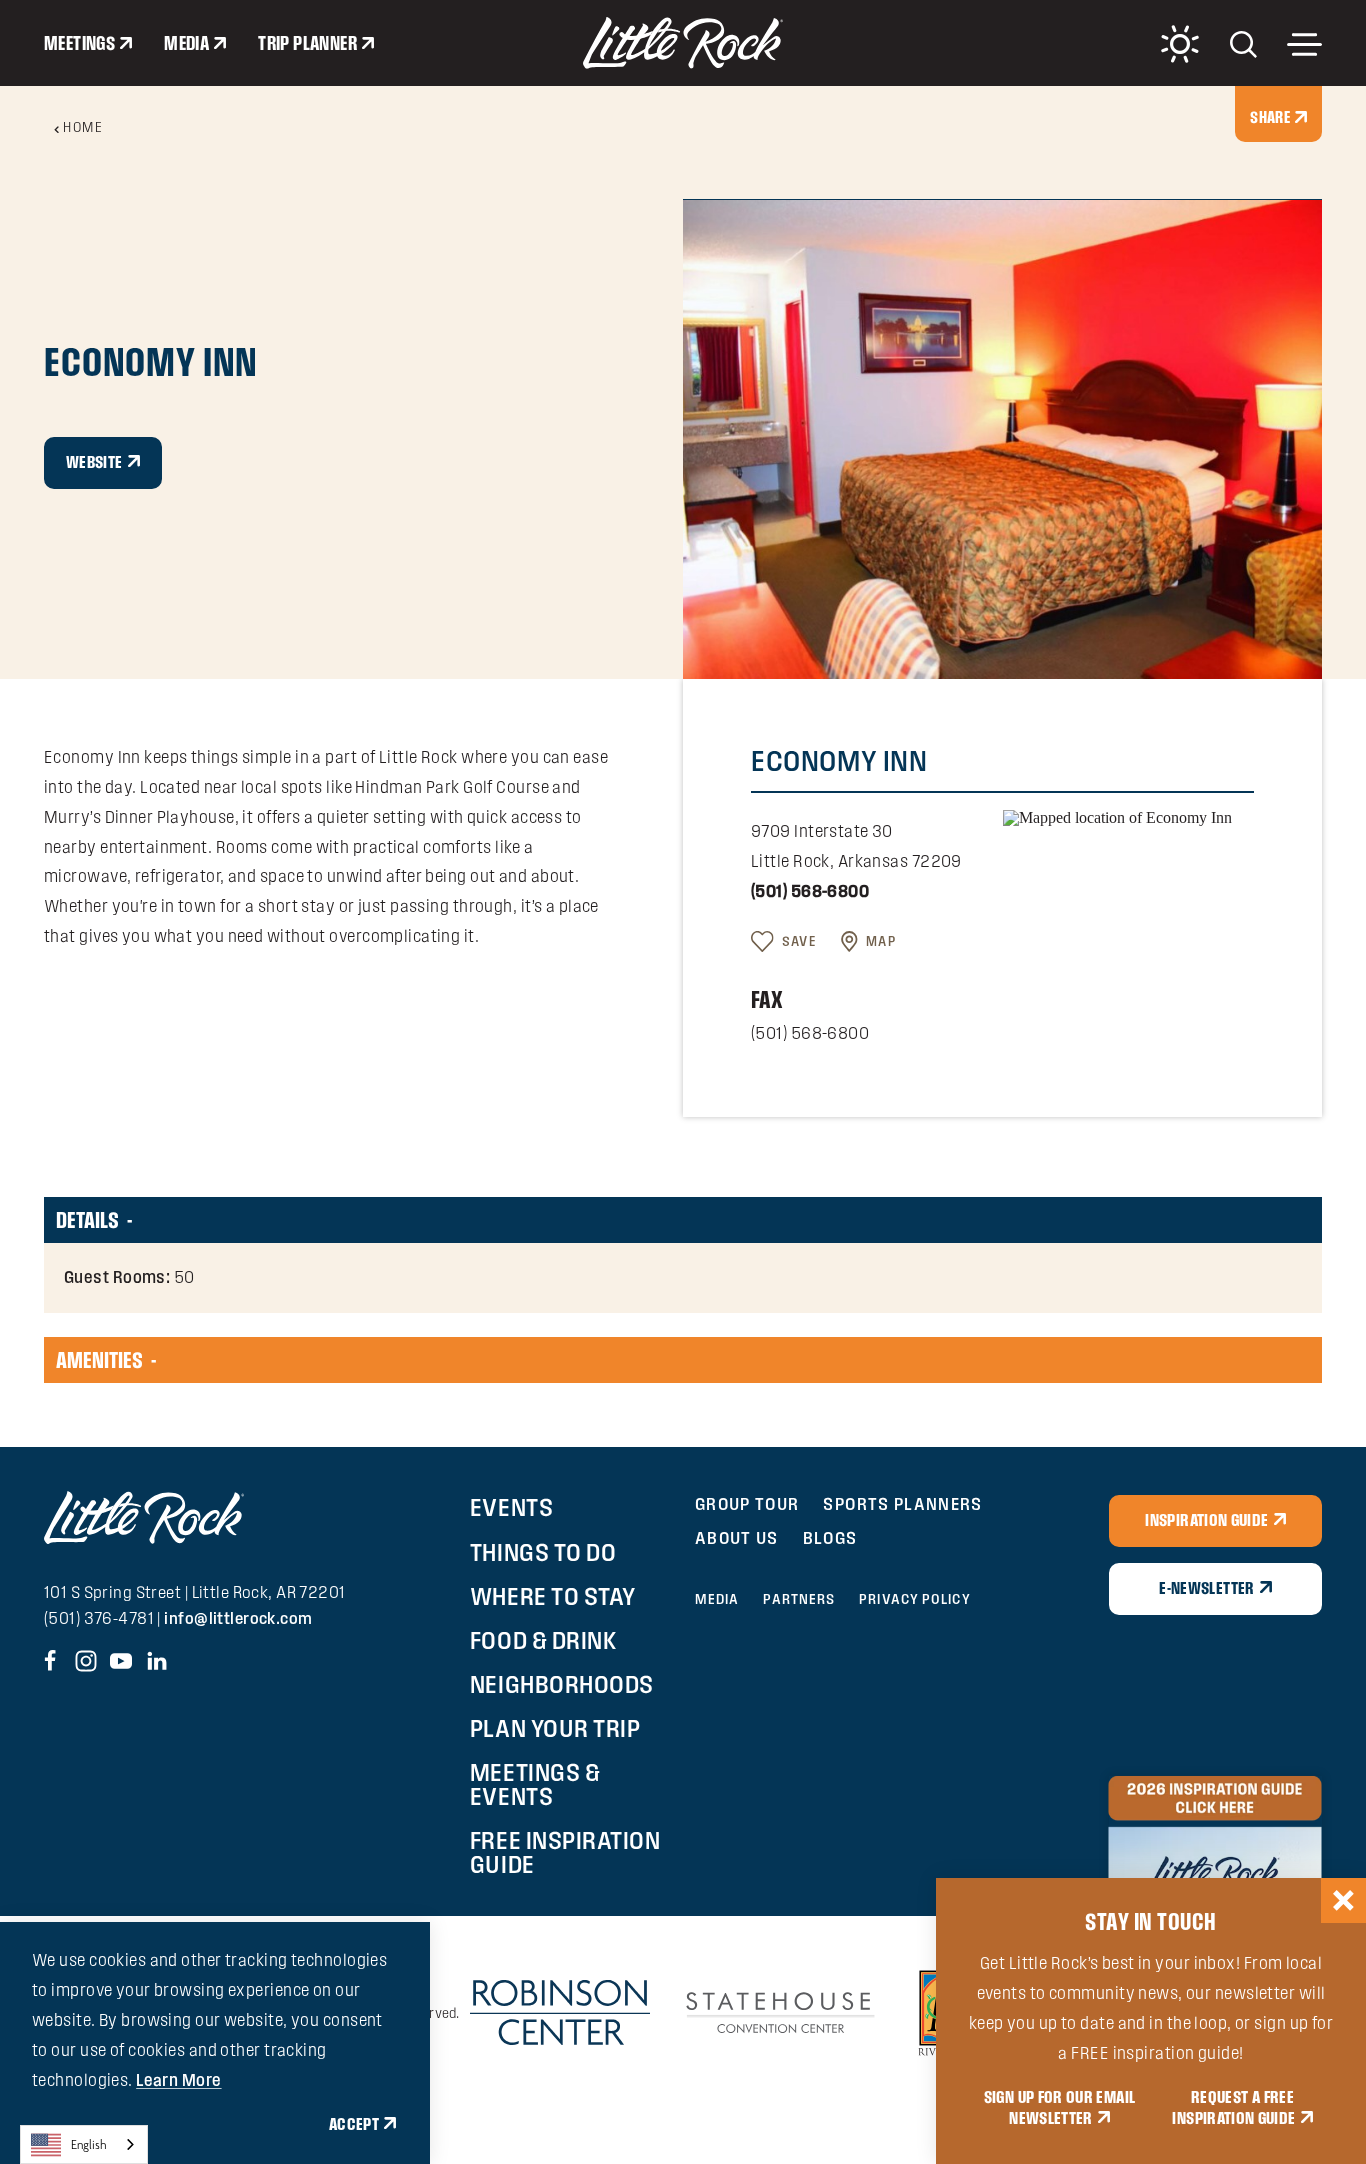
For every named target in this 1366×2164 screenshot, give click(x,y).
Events (511, 1507)
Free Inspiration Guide (565, 1852)
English (89, 2144)
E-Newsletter (1206, 1588)
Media (186, 43)
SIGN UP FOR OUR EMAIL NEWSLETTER (1060, 2108)
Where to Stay (553, 1596)
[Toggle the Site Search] (1243, 42)
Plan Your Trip (555, 1728)
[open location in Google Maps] (1117, 816)
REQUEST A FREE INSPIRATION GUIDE (1233, 2108)
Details (87, 1220)
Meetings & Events (535, 1784)
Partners (799, 1599)
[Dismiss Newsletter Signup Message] (1343, 1900)
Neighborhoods (562, 1684)
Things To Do (543, 1552)
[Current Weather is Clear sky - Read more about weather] (1180, 44)
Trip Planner (307, 43)
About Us (737, 1537)
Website (94, 462)
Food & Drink (543, 1640)
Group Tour (747, 1503)
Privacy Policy (914, 1599)
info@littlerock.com (238, 1618)
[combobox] (84, 2144)
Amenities (99, 1360)
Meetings (79, 43)
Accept (354, 2124)
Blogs (830, 1537)
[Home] (683, 43)
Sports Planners (902, 1503)
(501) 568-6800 (810, 891)
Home (83, 127)
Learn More (178, 2080)
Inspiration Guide (1206, 1520)
